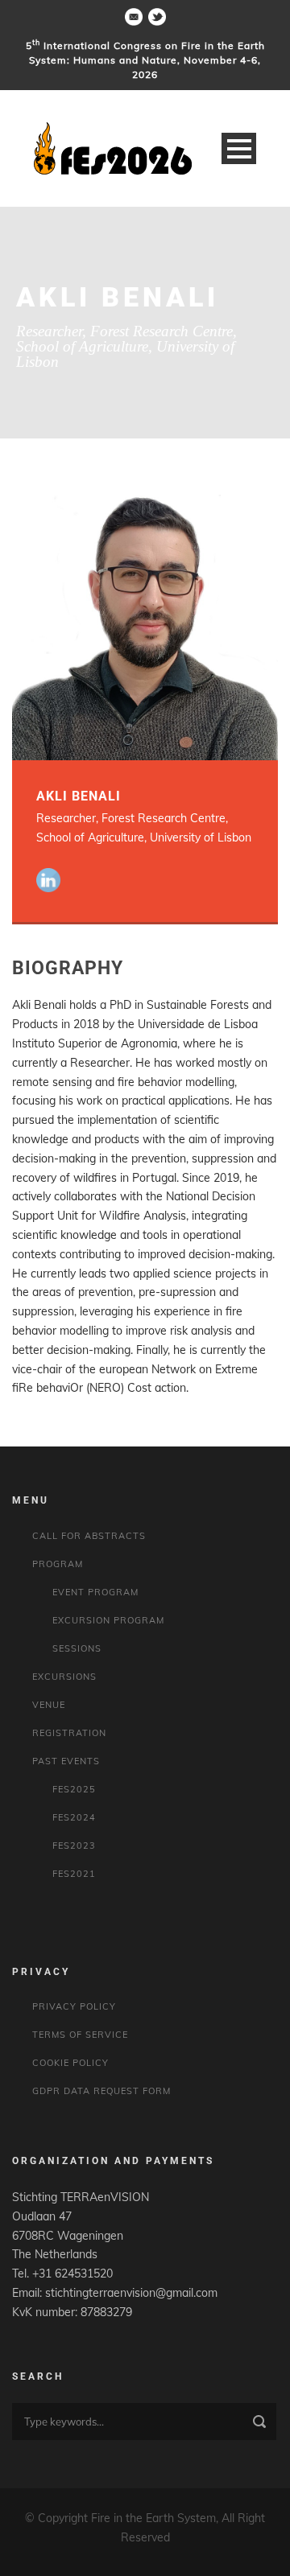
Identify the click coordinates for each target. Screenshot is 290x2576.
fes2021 (74, 1874)
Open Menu (239, 148)
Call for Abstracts (89, 1536)
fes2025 (74, 1789)
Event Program (95, 1592)
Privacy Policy (74, 2006)
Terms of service (80, 2035)
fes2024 (74, 1817)
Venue (49, 1705)
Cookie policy (70, 2063)
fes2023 (74, 1846)
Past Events (66, 1761)
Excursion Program (108, 1620)
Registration (69, 1733)
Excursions (64, 1677)
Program (58, 1564)
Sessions (77, 1648)
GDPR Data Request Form (101, 2091)
